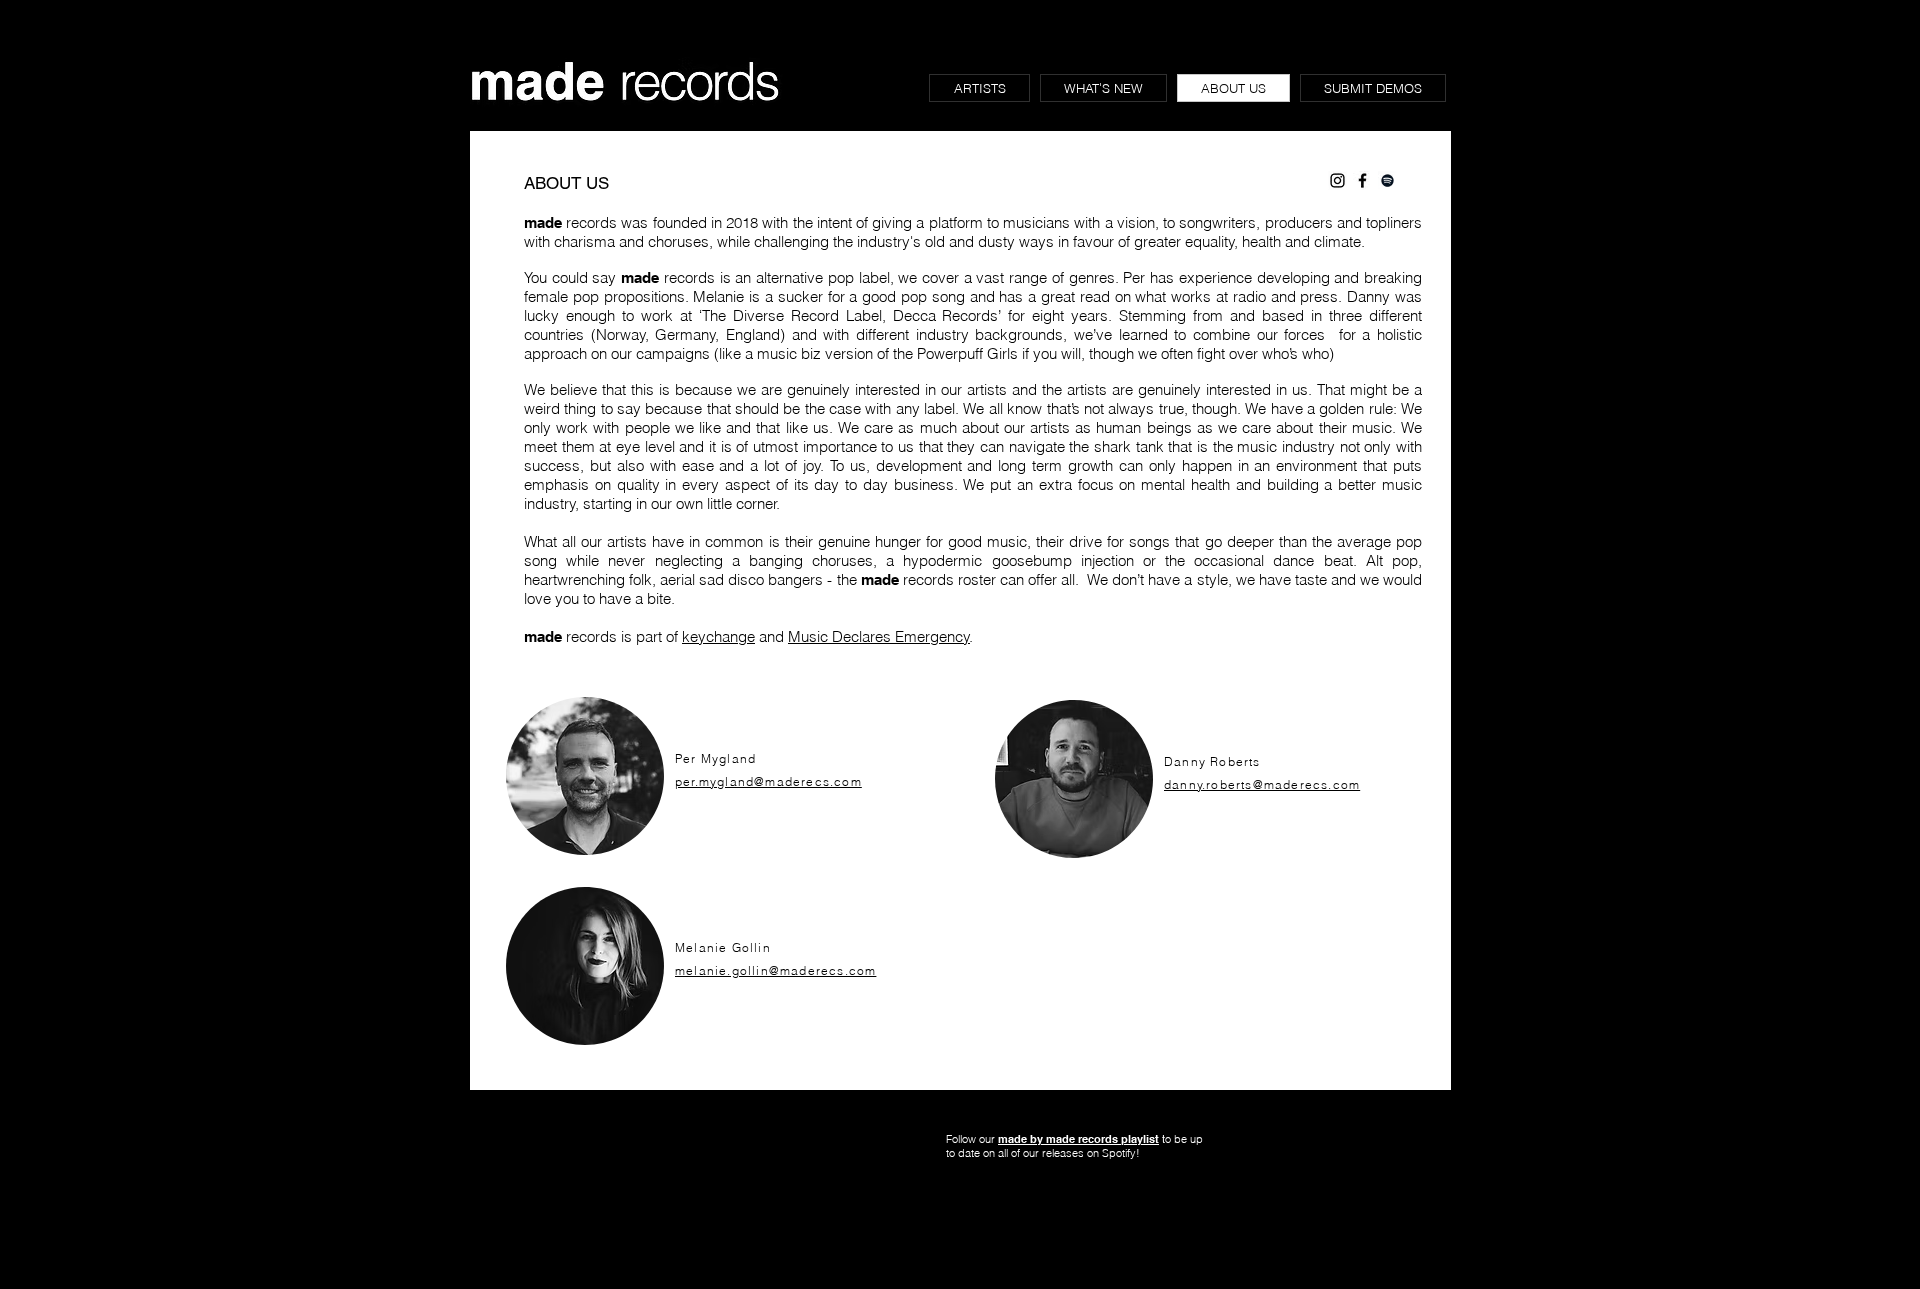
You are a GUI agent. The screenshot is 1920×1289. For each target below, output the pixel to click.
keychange (718, 636)
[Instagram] (1337, 180)
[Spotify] (1387, 180)
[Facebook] (1362, 180)
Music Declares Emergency (879, 636)
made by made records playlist (1078, 1139)
